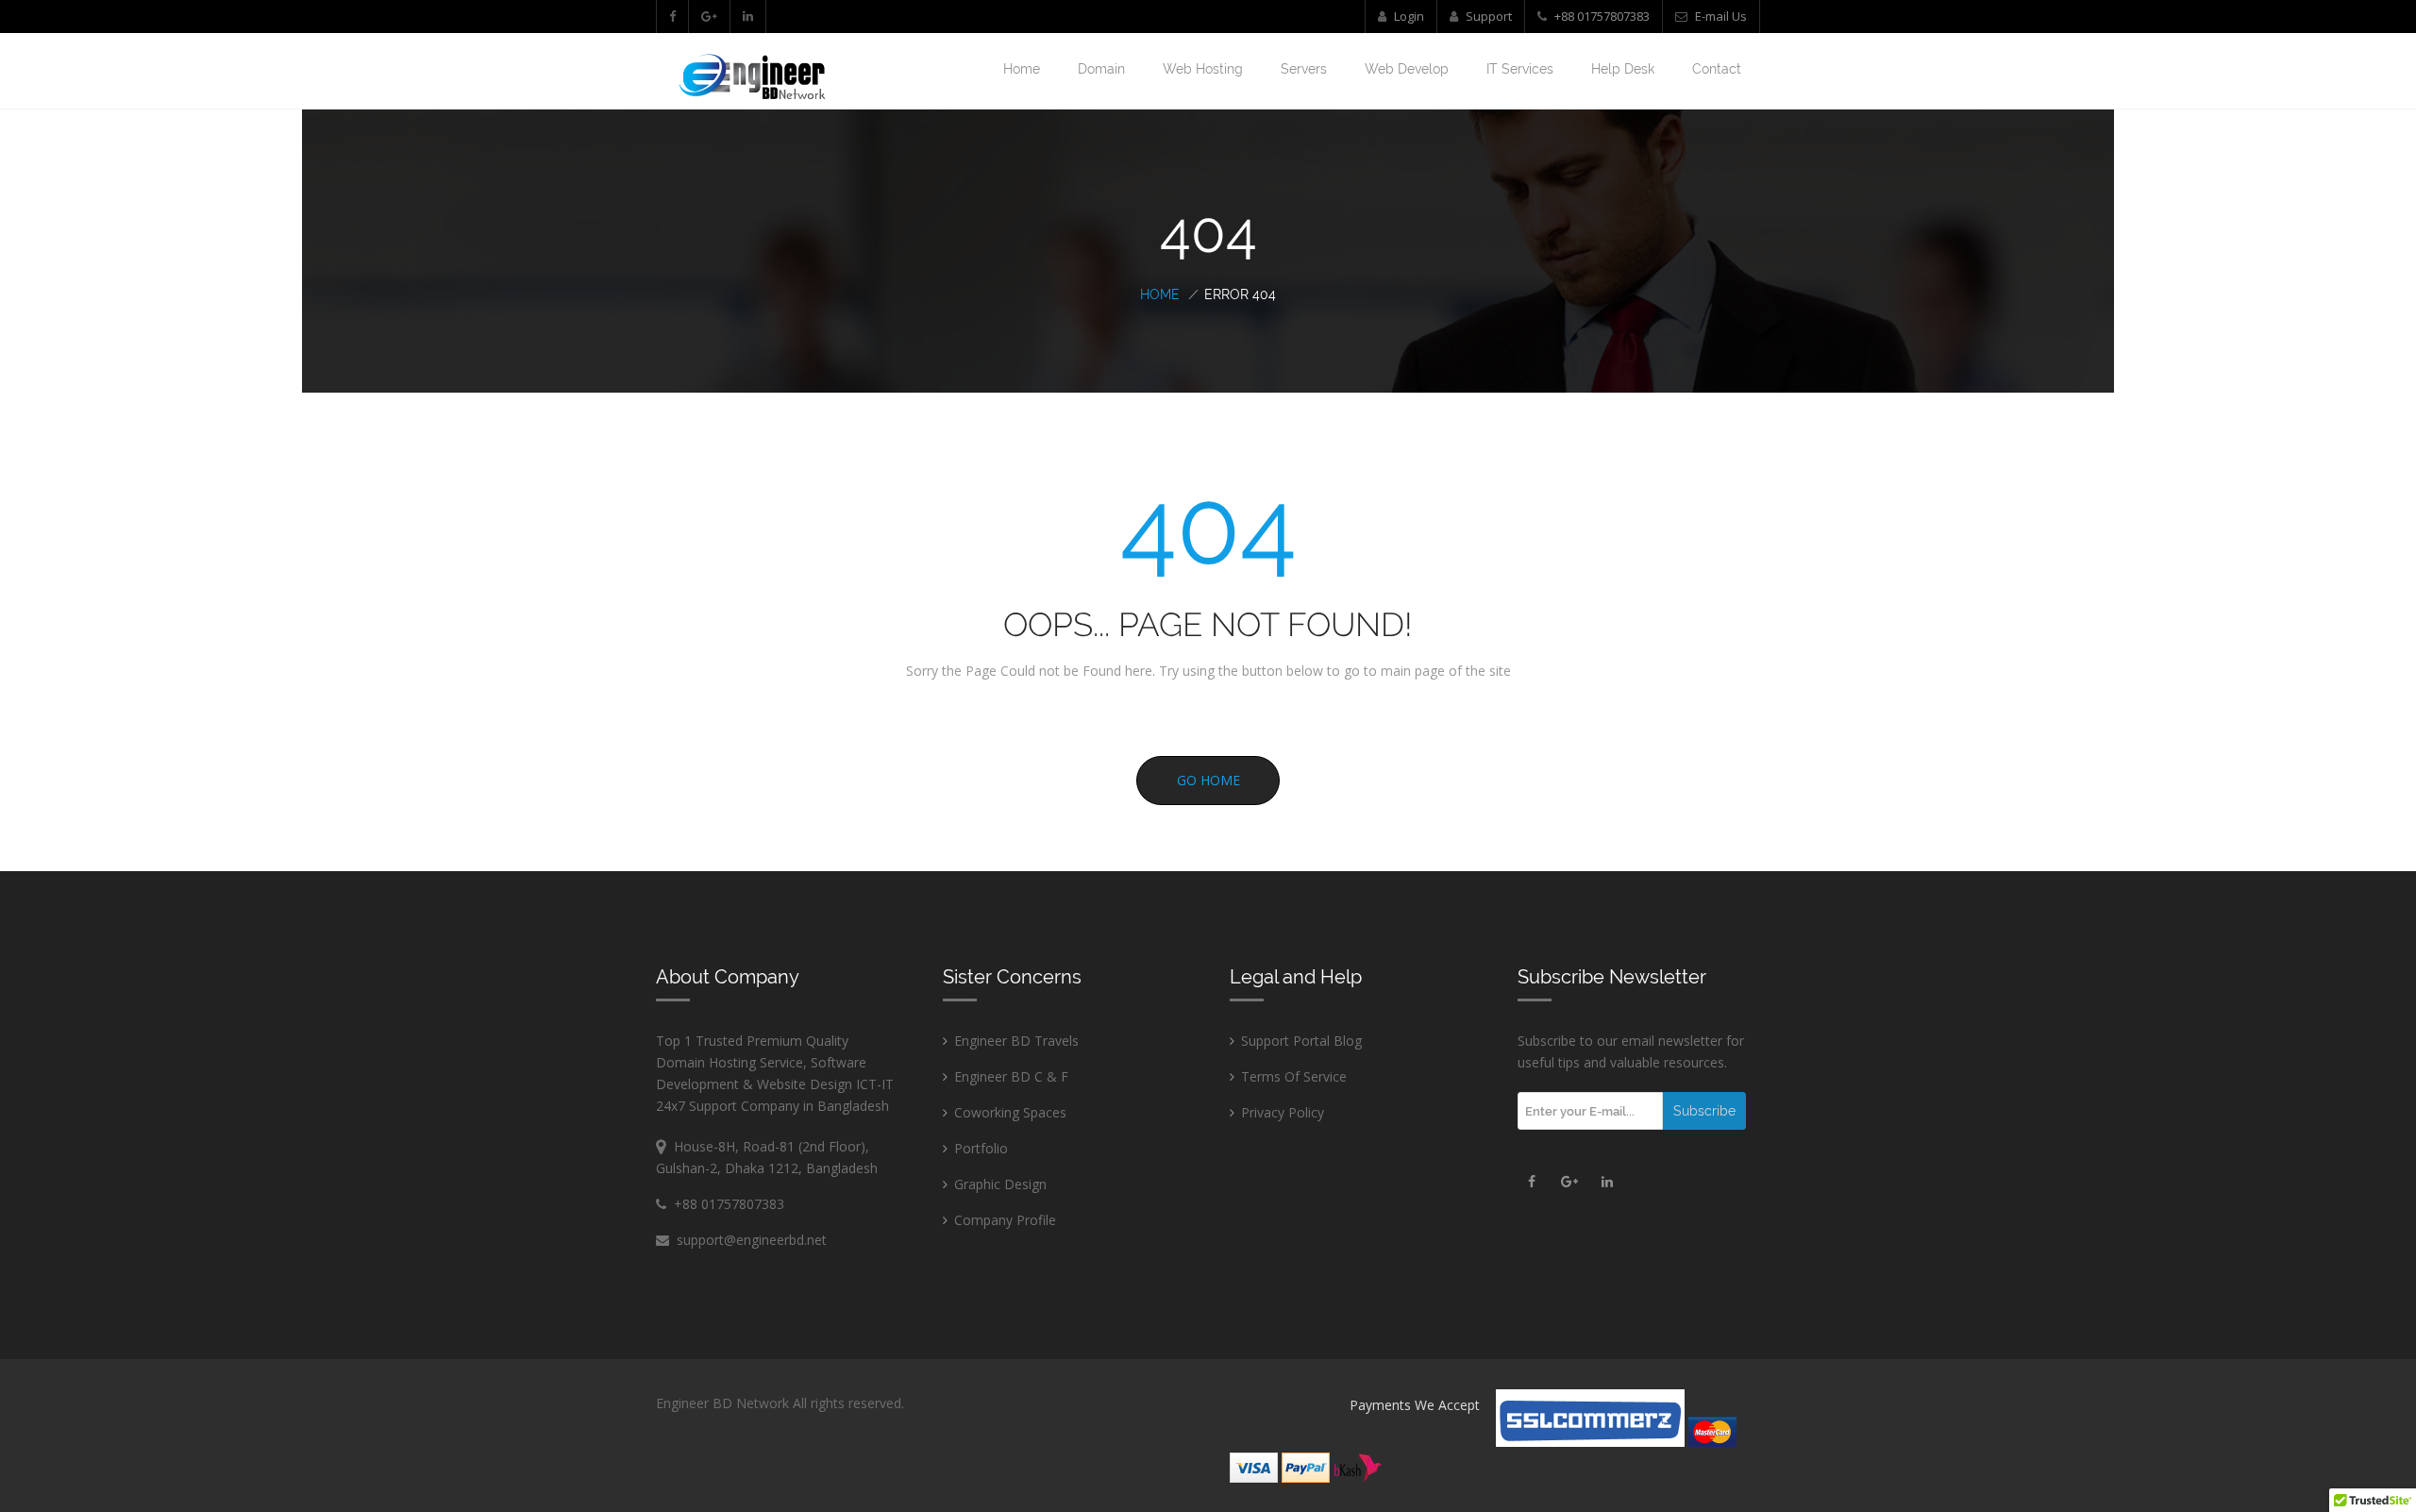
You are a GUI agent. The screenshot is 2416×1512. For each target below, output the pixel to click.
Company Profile (1005, 1220)
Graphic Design (1000, 1184)
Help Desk (1623, 69)
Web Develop (1407, 69)
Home (1022, 69)
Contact (1717, 69)
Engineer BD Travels (1016, 1041)
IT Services (1520, 69)
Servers (1304, 69)
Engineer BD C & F (1011, 1076)
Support (1487, 16)
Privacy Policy (1283, 1112)
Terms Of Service (1294, 1076)
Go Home (1208, 780)
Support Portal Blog (1301, 1041)
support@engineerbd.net (748, 1240)
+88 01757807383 (1602, 16)
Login (1408, 16)
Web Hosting (1203, 69)
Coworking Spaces (1010, 1112)
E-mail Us (1720, 16)
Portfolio (981, 1148)
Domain (1101, 69)
